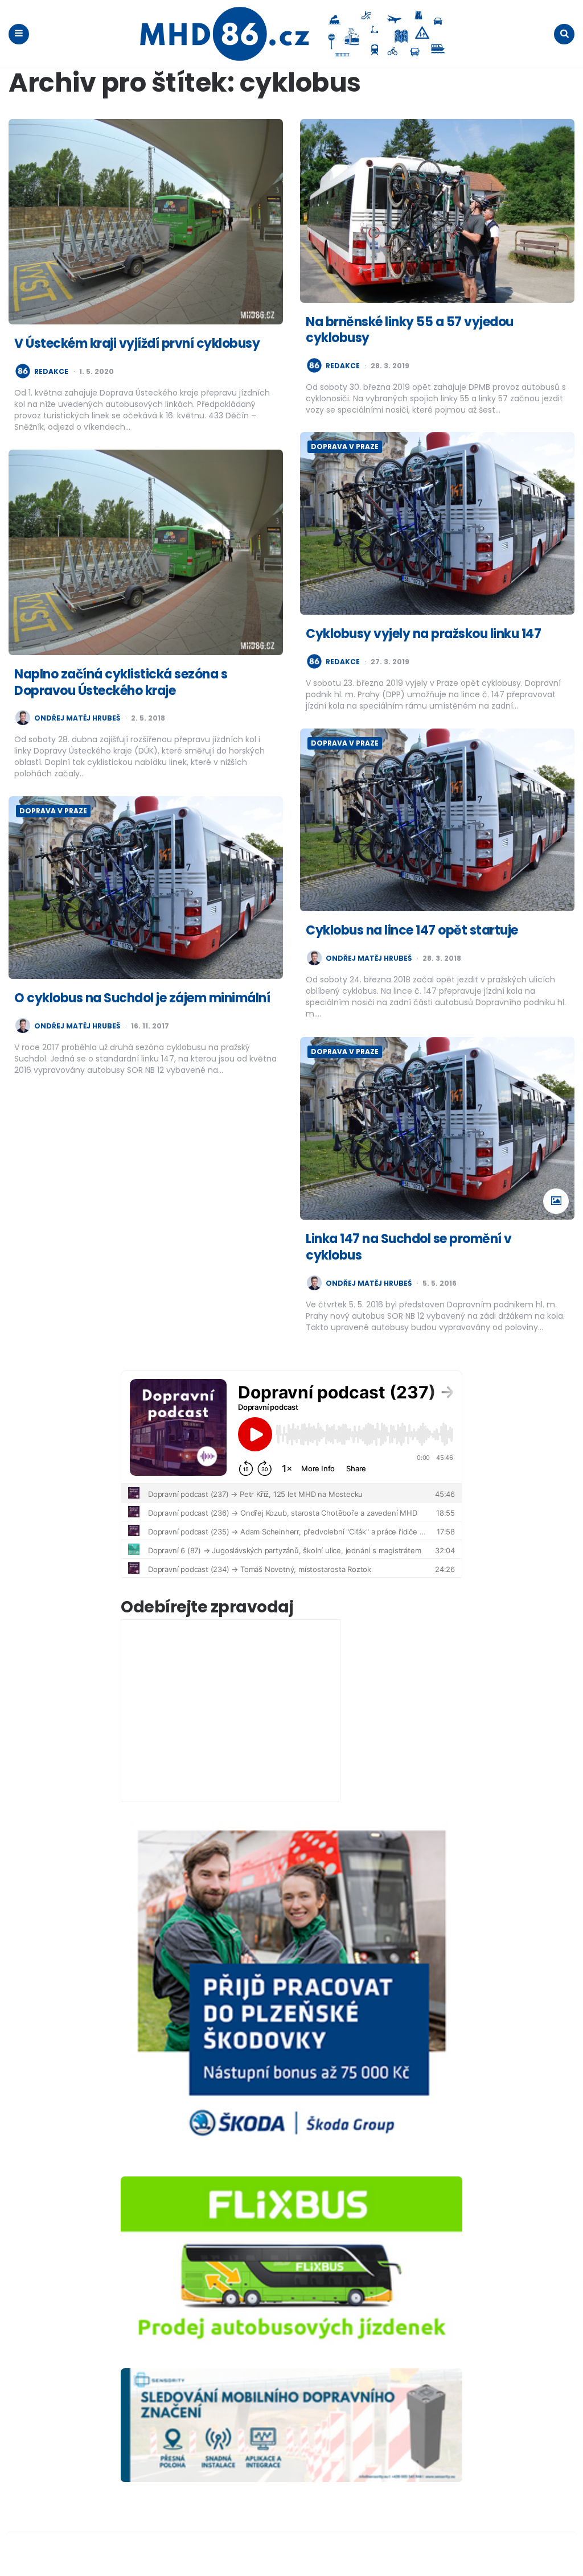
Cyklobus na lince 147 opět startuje (412, 930)
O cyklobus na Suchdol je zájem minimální (142, 998)
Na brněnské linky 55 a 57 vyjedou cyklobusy (410, 330)
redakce (51, 372)
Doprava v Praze (345, 447)
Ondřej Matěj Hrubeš (77, 718)
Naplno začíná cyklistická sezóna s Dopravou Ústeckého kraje (121, 682)
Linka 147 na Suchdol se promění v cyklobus (409, 1247)
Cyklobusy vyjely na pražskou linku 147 (423, 634)
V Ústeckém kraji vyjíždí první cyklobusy (137, 343)
